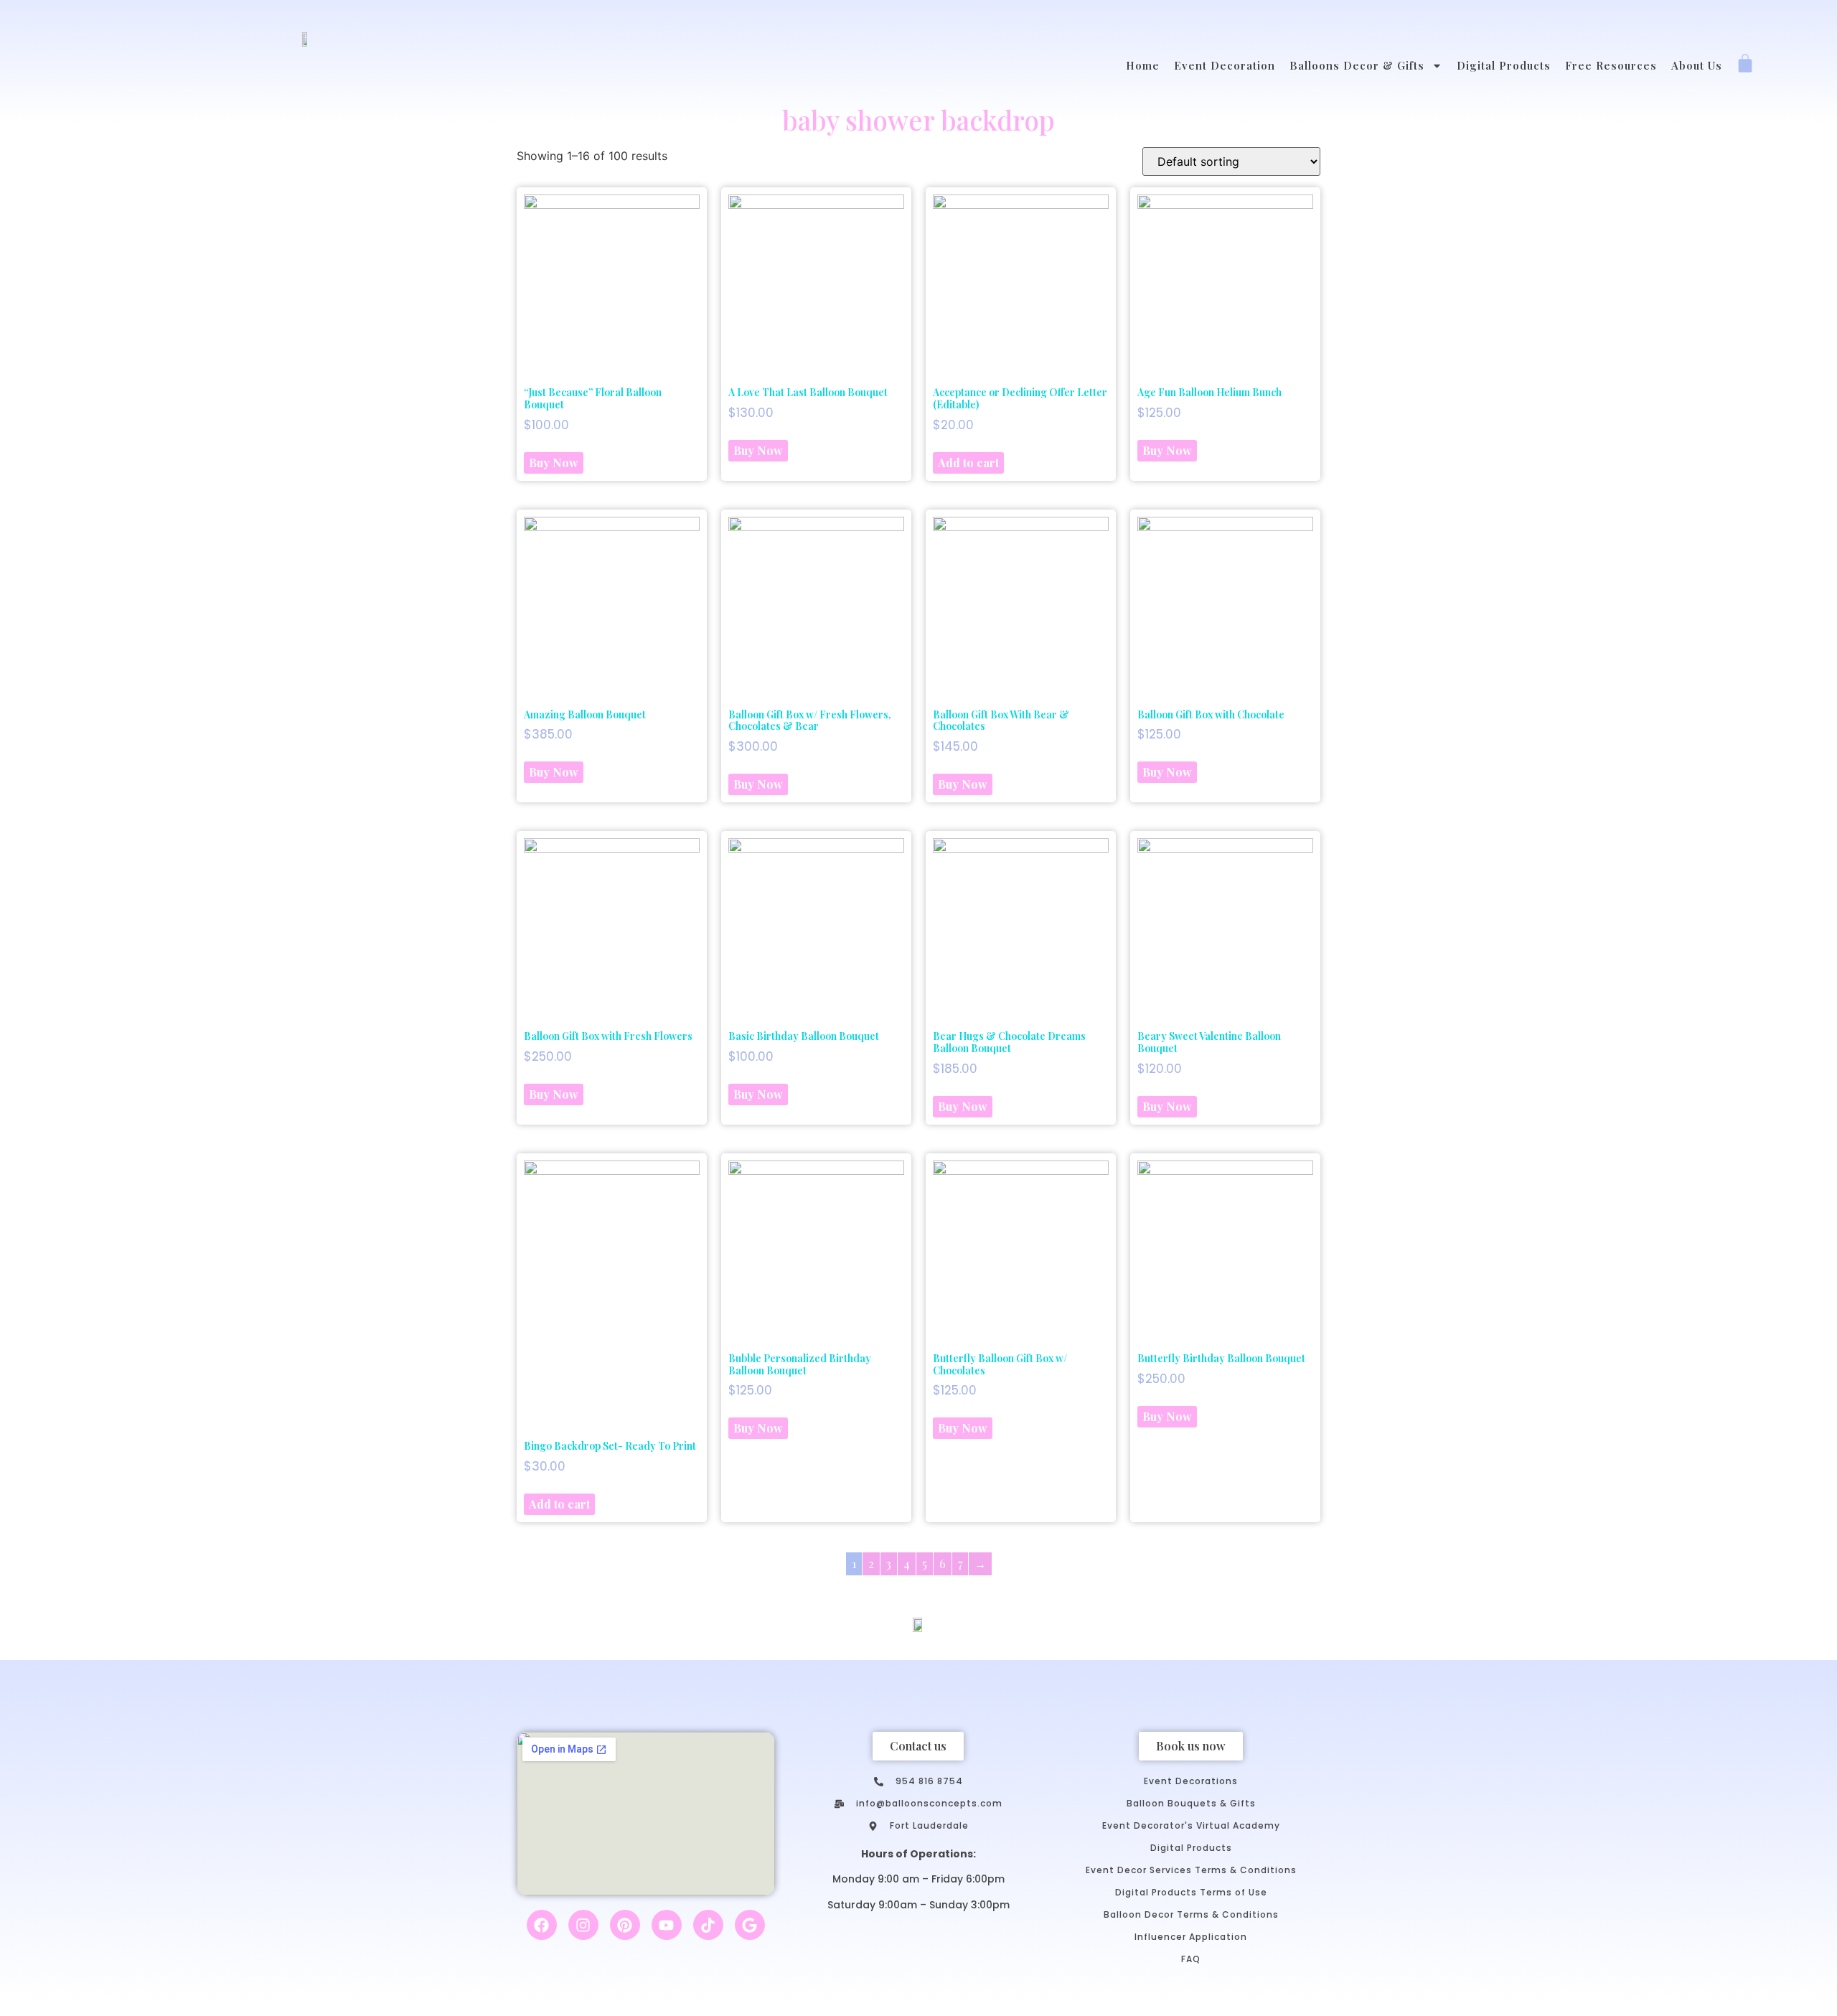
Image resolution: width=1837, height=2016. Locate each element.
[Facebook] (542, 1925)
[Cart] (1745, 65)
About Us (1697, 65)
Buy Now (554, 463)
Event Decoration (1225, 65)
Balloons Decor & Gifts (1357, 65)
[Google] (750, 1925)
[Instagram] (583, 1925)
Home (1143, 65)
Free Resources (1611, 65)
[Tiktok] (708, 1925)
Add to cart (968, 463)
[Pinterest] (625, 1925)
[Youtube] (667, 1925)
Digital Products (1504, 65)
